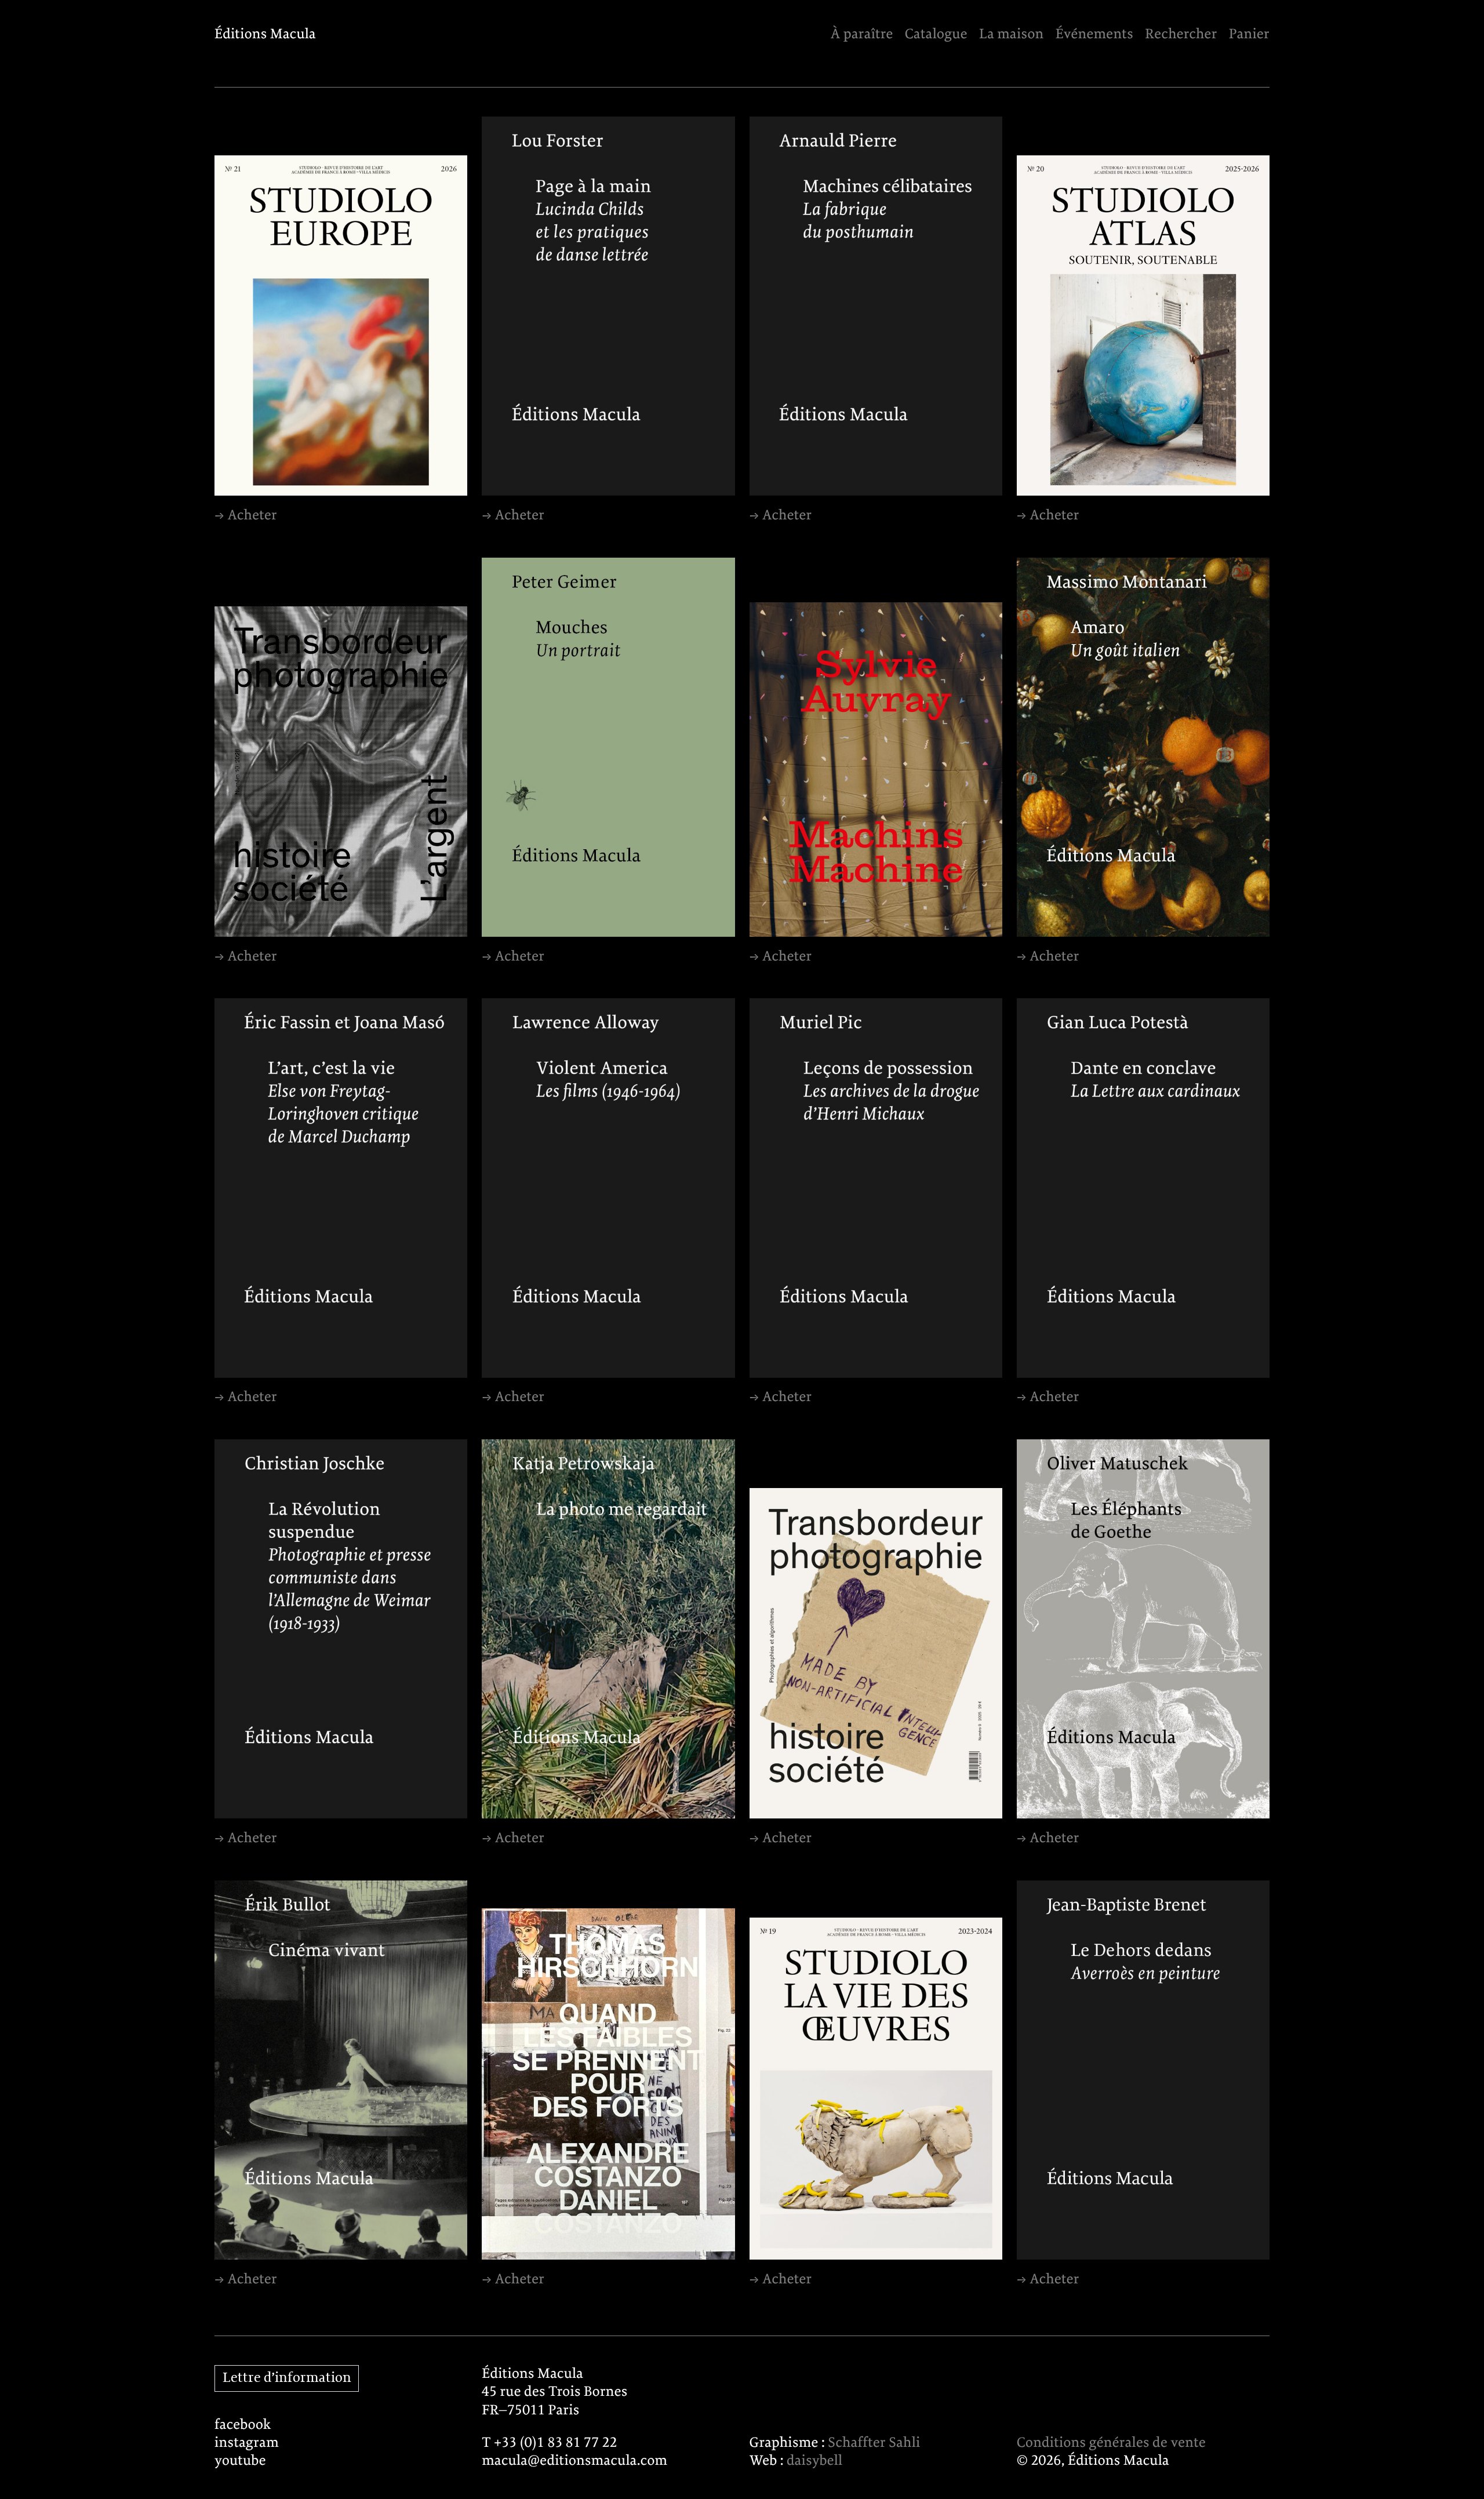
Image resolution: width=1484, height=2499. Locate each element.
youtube (240, 2461)
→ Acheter (246, 516)
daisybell (814, 2461)
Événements (1094, 34)
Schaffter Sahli (874, 2443)
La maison (1011, 34)
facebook (243, 2425)
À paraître (861, 34)
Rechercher (1181, 34)
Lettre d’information (287, 2378)
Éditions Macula (265, 34)
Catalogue (936, 34)
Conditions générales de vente (1111, 2443)
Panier (1249, 34)
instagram (247, 2443)
